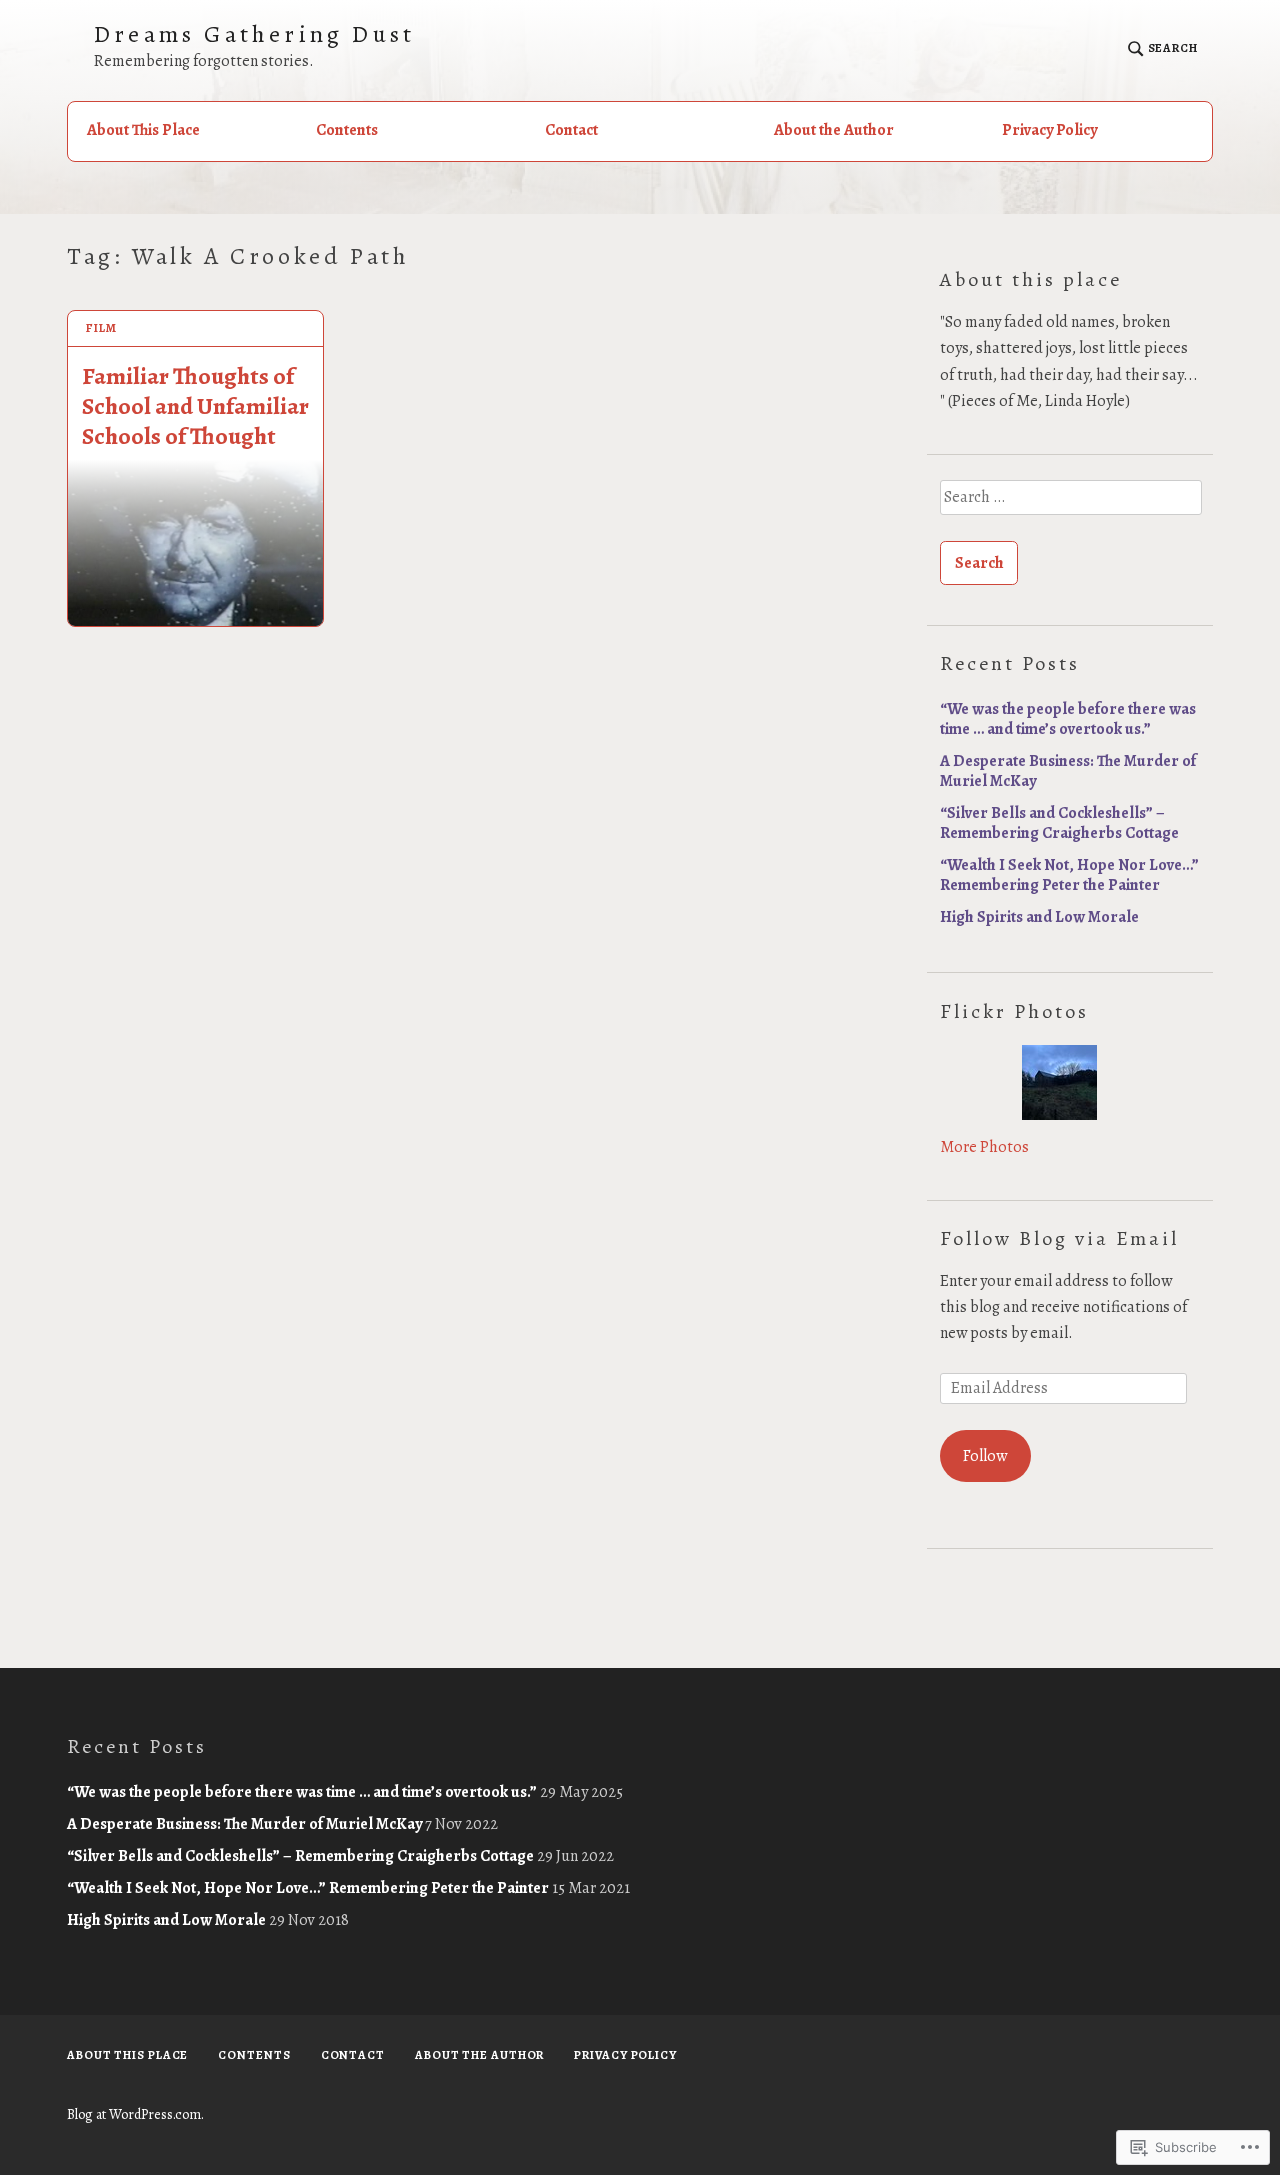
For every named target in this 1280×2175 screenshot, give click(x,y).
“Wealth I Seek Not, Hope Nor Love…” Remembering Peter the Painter (1069, 875)
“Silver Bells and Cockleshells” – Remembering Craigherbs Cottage (1059, 823)
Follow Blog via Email (1059, 1238)
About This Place (143, 130)
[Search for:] (1070, 504)
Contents (347, 130)
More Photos (984, 1147)
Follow (985, 1456)
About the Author (834, 130)
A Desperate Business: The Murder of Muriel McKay (1068, 771)
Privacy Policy (1049, 130)
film (101, 328)
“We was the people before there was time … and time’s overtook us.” (1068, 719)
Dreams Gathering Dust (254, 34)
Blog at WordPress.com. (135, 2114)
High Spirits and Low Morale (1039, 917)
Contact (571, 130)
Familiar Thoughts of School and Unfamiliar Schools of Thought (195, 405)
